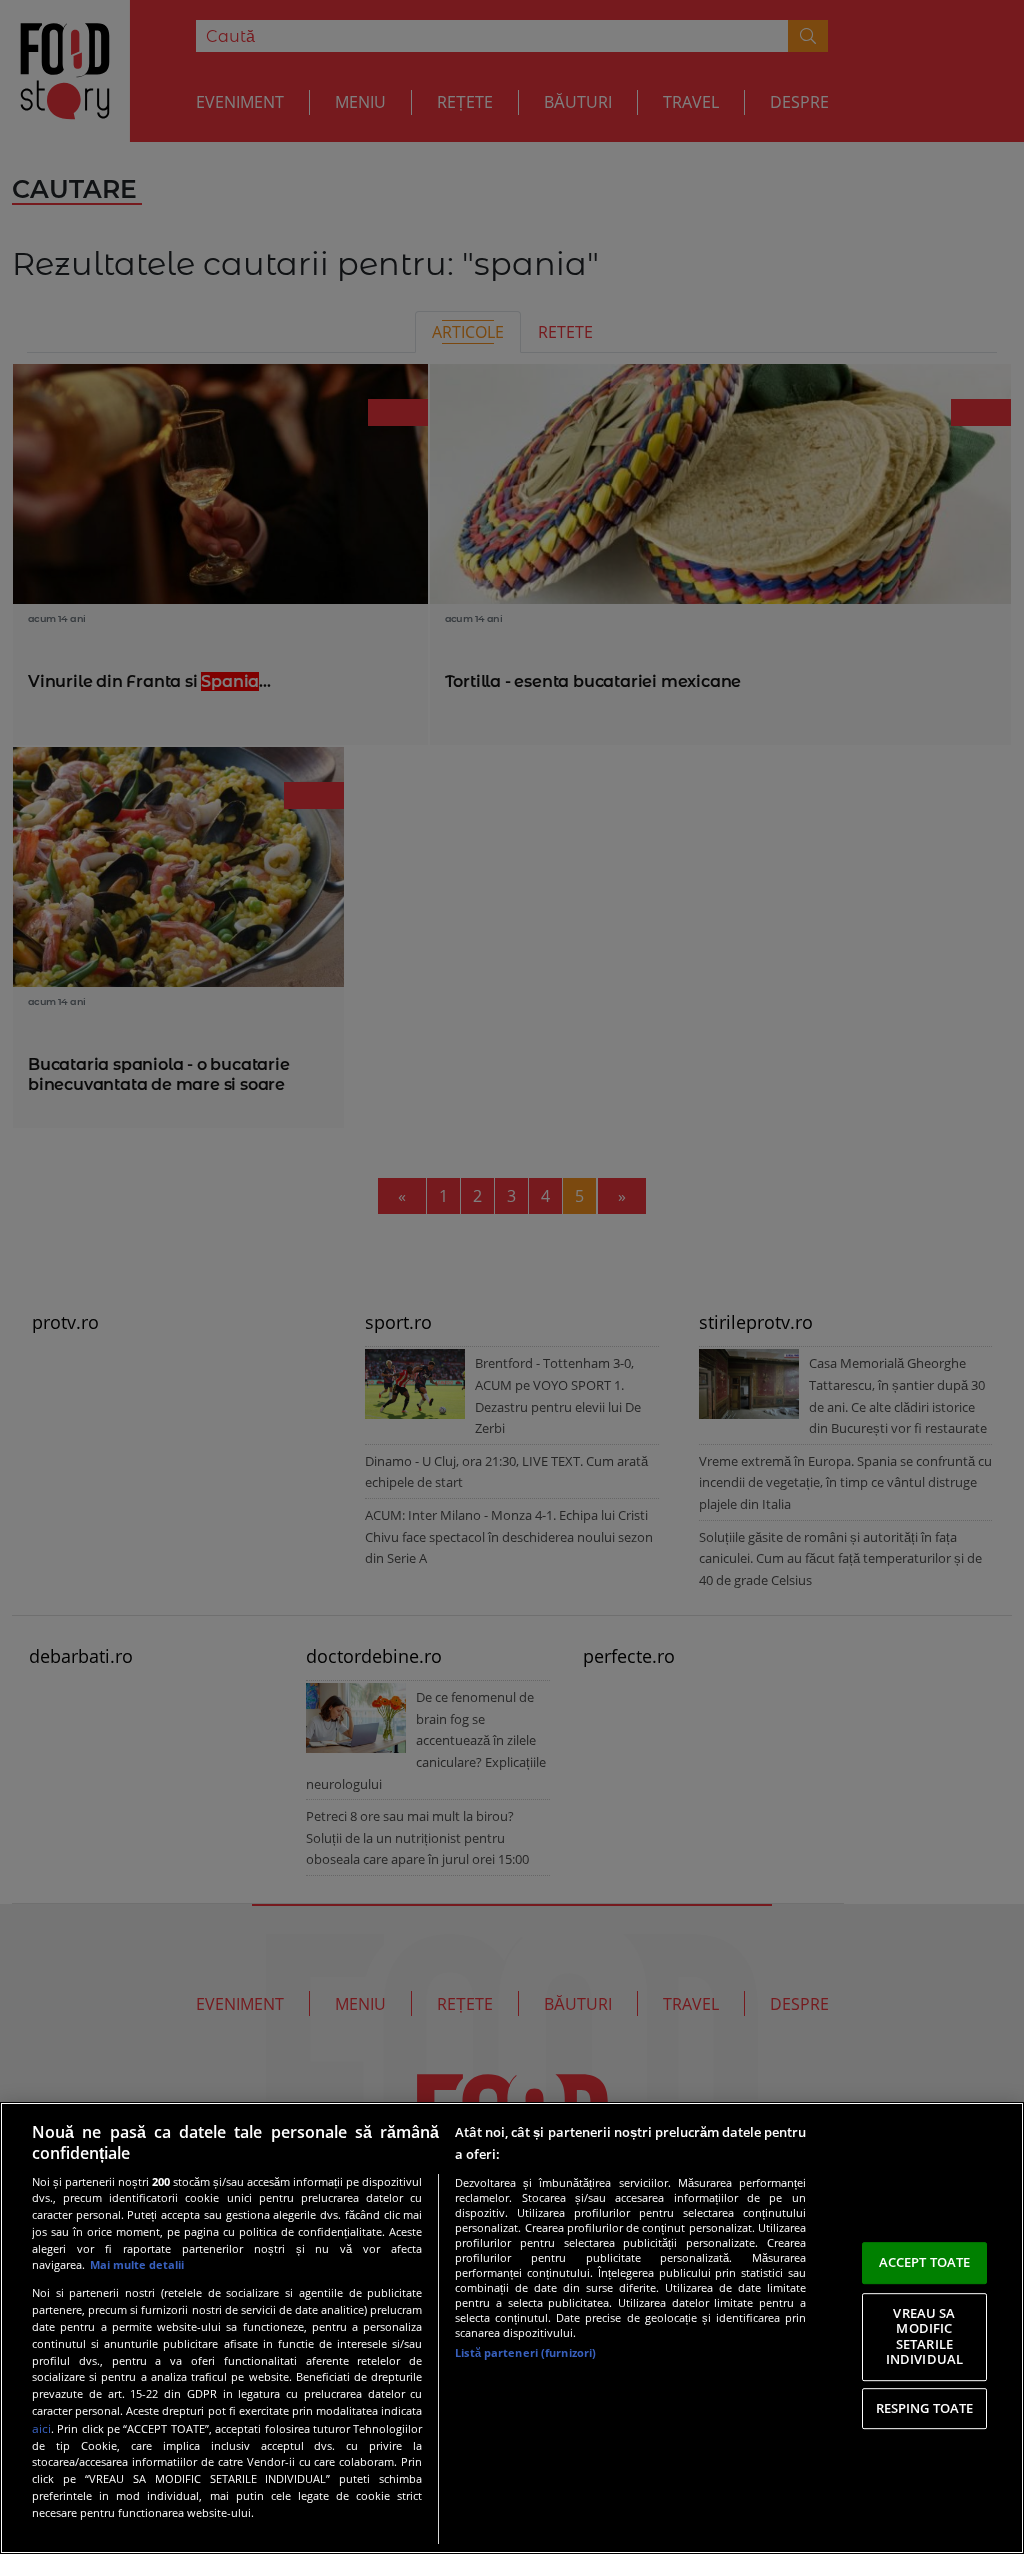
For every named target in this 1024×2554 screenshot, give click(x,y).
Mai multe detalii (137, 2264)
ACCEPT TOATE (925, 2262)
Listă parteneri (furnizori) (525, 2352)
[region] (512, 2328)
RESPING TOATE (925, 2408)
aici (41, 2428)
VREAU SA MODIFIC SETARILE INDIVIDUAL (924, 2336)
